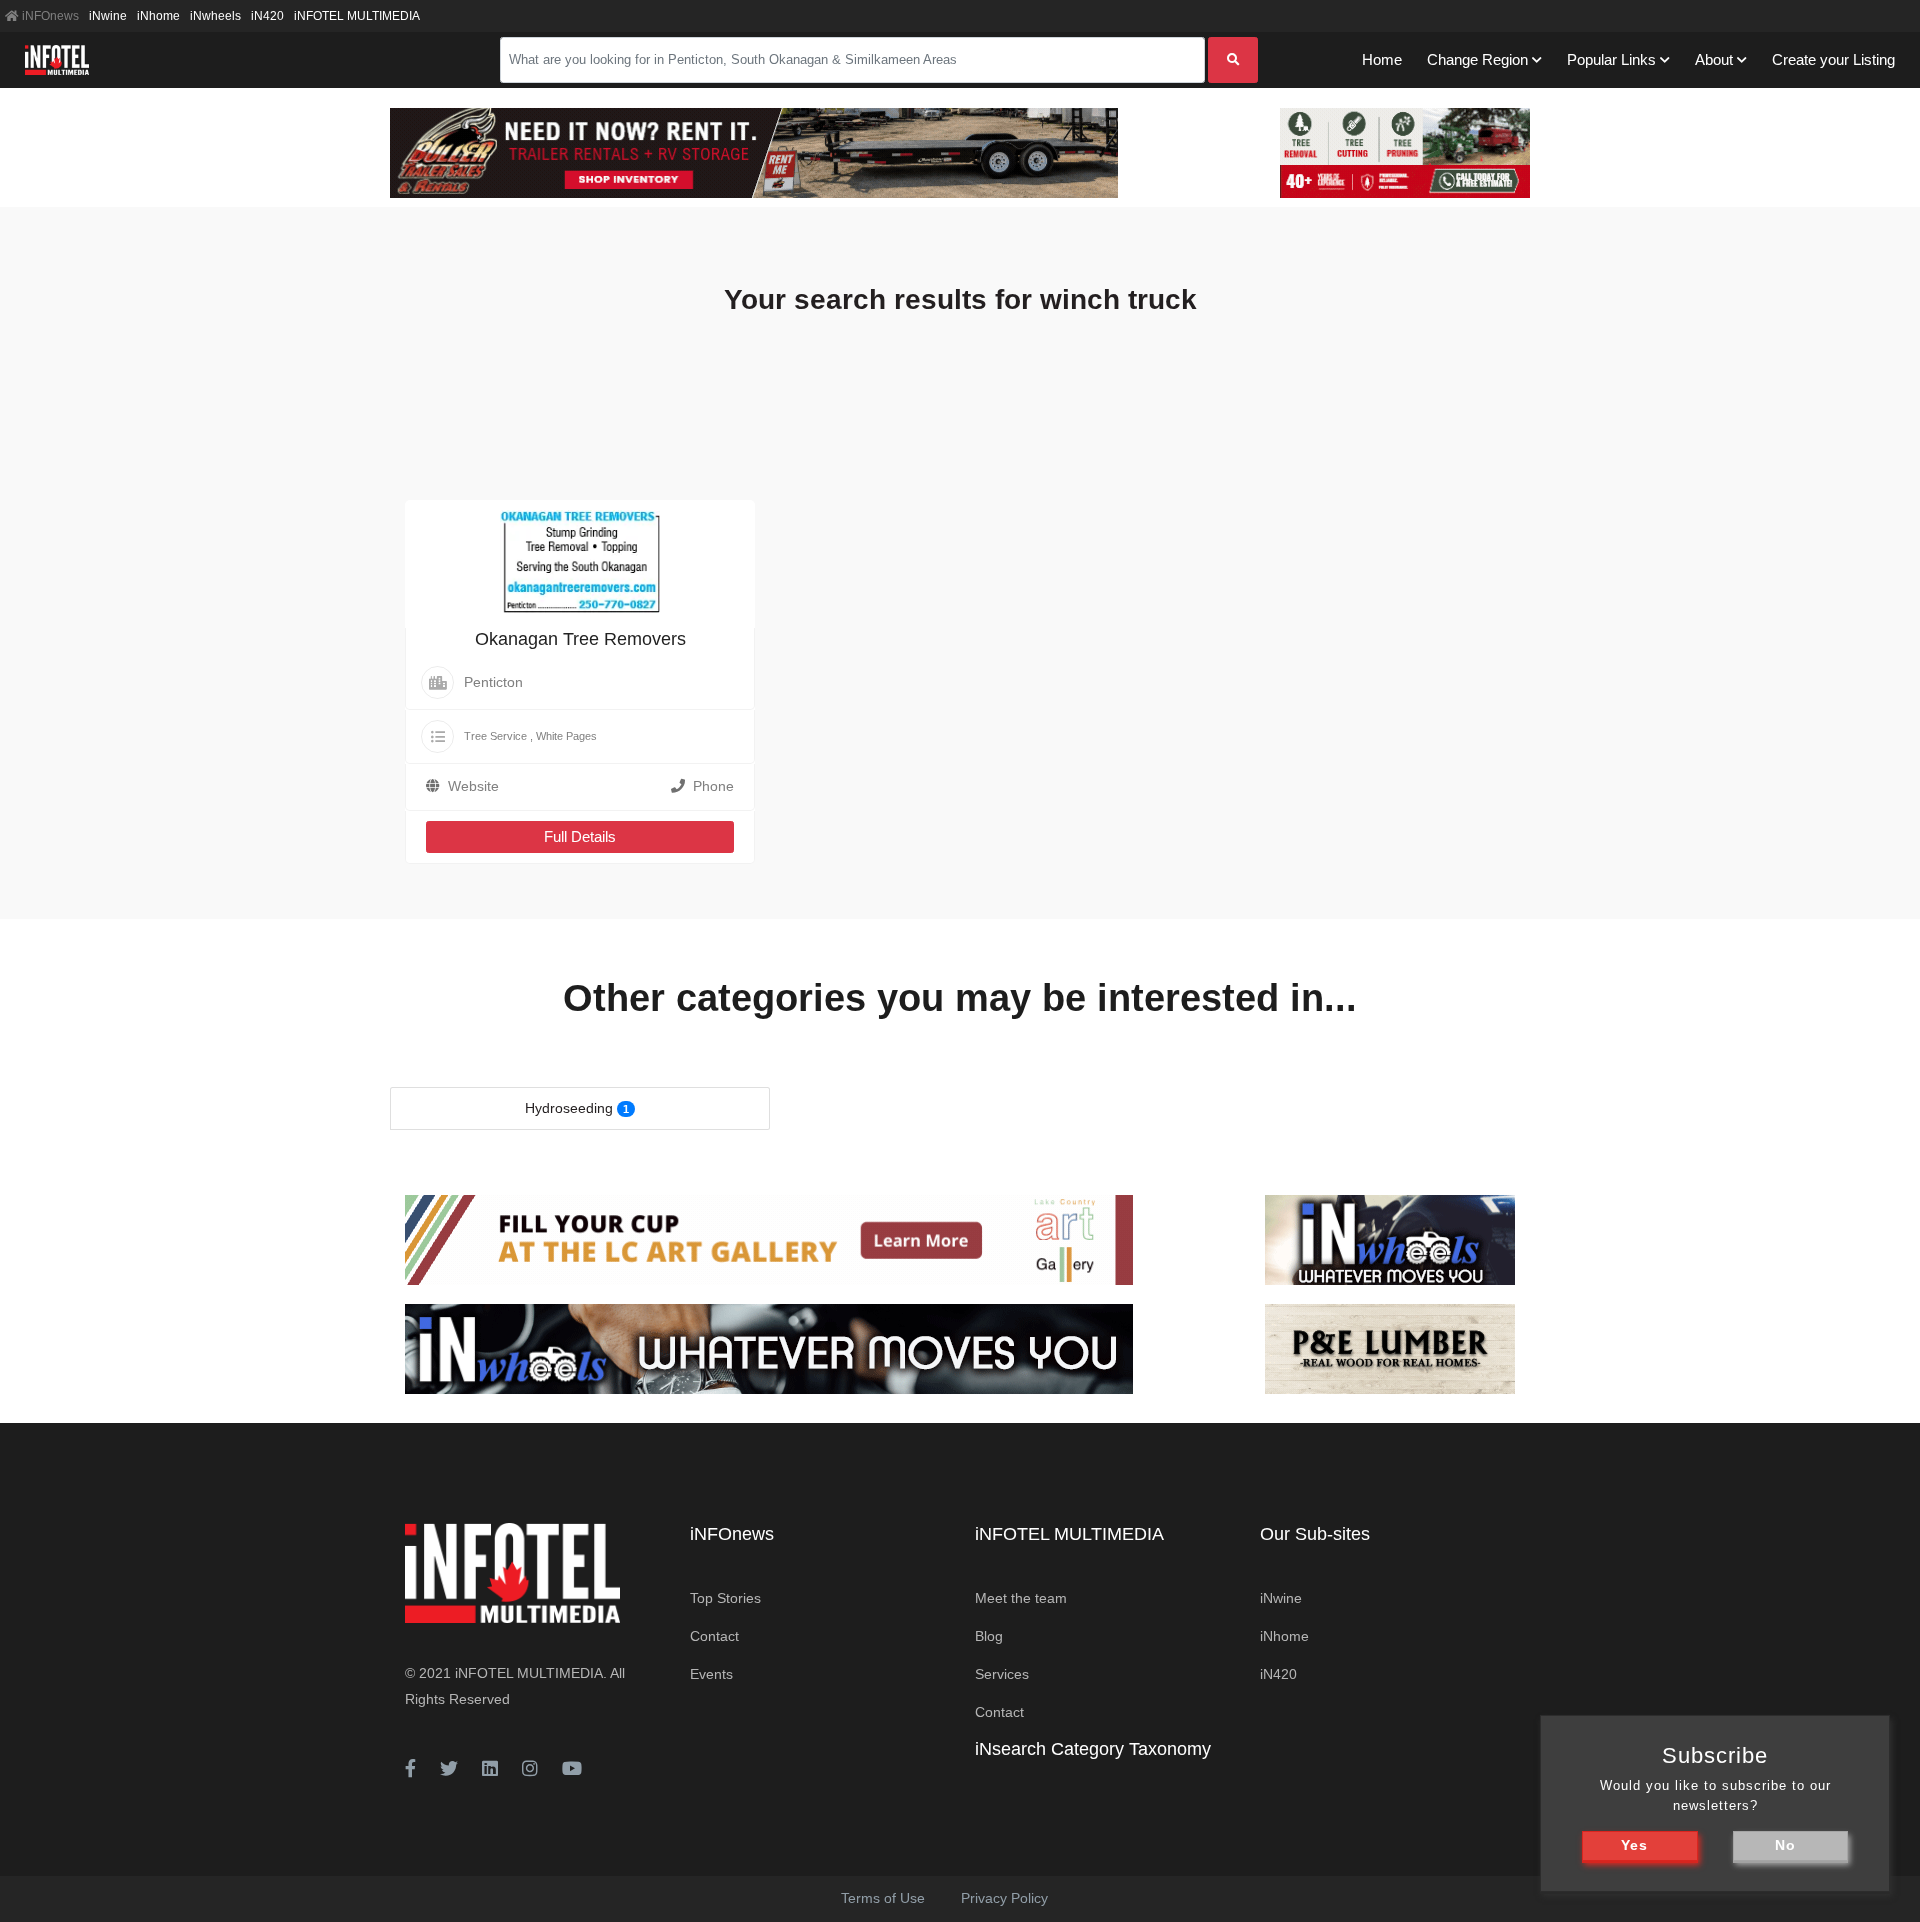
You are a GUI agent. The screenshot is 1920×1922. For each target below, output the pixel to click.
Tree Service (495, 736)
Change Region (1477, 59)
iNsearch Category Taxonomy (1093, 1749)
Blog (989, 1636)
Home (1382, 59)
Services (1002, 1674)
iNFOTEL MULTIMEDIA (357, 16)
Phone (713, 786)
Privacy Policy (1004, 1898)
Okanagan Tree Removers (580, 639)
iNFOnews (49, 16)
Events (711, 1674)
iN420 (267, 16)
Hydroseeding (569, 1108)
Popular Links (1611, 59)
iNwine (108, 16)
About (1714, 59)
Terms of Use (883, 1898)
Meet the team (1021, 1598)
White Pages (566, 736)
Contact (714, 1636)
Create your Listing (1833, 59)
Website (473, 786)
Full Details (580, 836)
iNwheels (215, 16)
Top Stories (725, 1598)
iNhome (158, 16)
